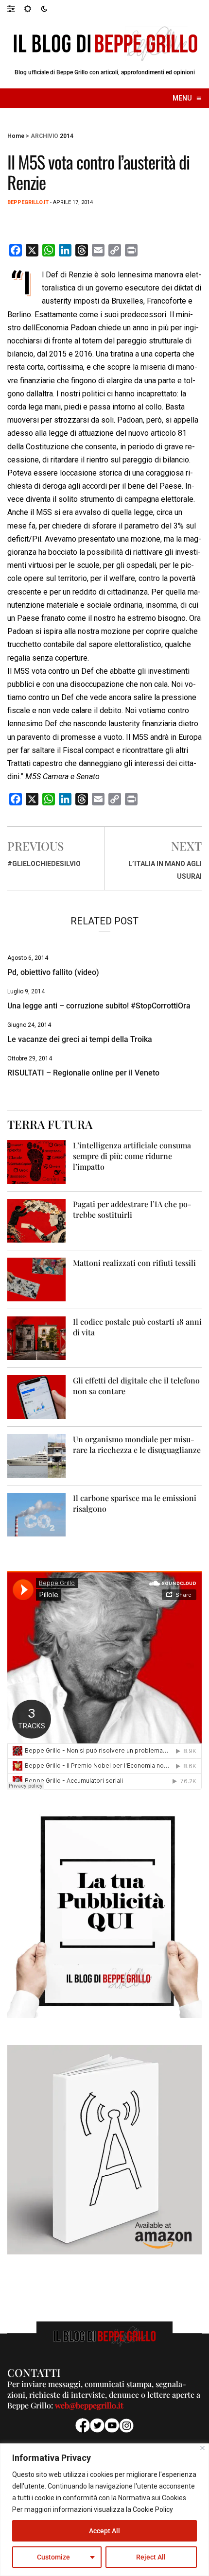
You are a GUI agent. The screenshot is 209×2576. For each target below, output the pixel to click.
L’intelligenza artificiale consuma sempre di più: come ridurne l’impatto (132, 1156)
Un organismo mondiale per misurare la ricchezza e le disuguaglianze (137, 1444)
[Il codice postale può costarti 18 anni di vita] (36, 1338)
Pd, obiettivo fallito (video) (53, 972)
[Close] (202, 2448)
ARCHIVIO (44, 136)
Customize (53, 2557)
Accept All (104, 2531)
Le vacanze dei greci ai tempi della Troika (80, 1039)
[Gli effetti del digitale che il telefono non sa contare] (36, 1397)
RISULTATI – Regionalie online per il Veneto (83, 1073)
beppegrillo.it (28, 202)
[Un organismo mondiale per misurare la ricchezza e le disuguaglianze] (36, 1456)
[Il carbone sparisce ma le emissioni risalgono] (36, 1514)
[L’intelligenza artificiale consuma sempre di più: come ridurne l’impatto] (36, 1162)
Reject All (151, 2557)
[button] (16, 8)
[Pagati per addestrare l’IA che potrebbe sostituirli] (36, 1220)
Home (16, 136)
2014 (67, 136)
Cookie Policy (153, 2509)
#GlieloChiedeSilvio (44, 864)
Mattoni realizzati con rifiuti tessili (134, 1263)
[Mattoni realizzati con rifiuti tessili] (36, 1279)
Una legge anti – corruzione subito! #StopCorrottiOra (99, 1006)
